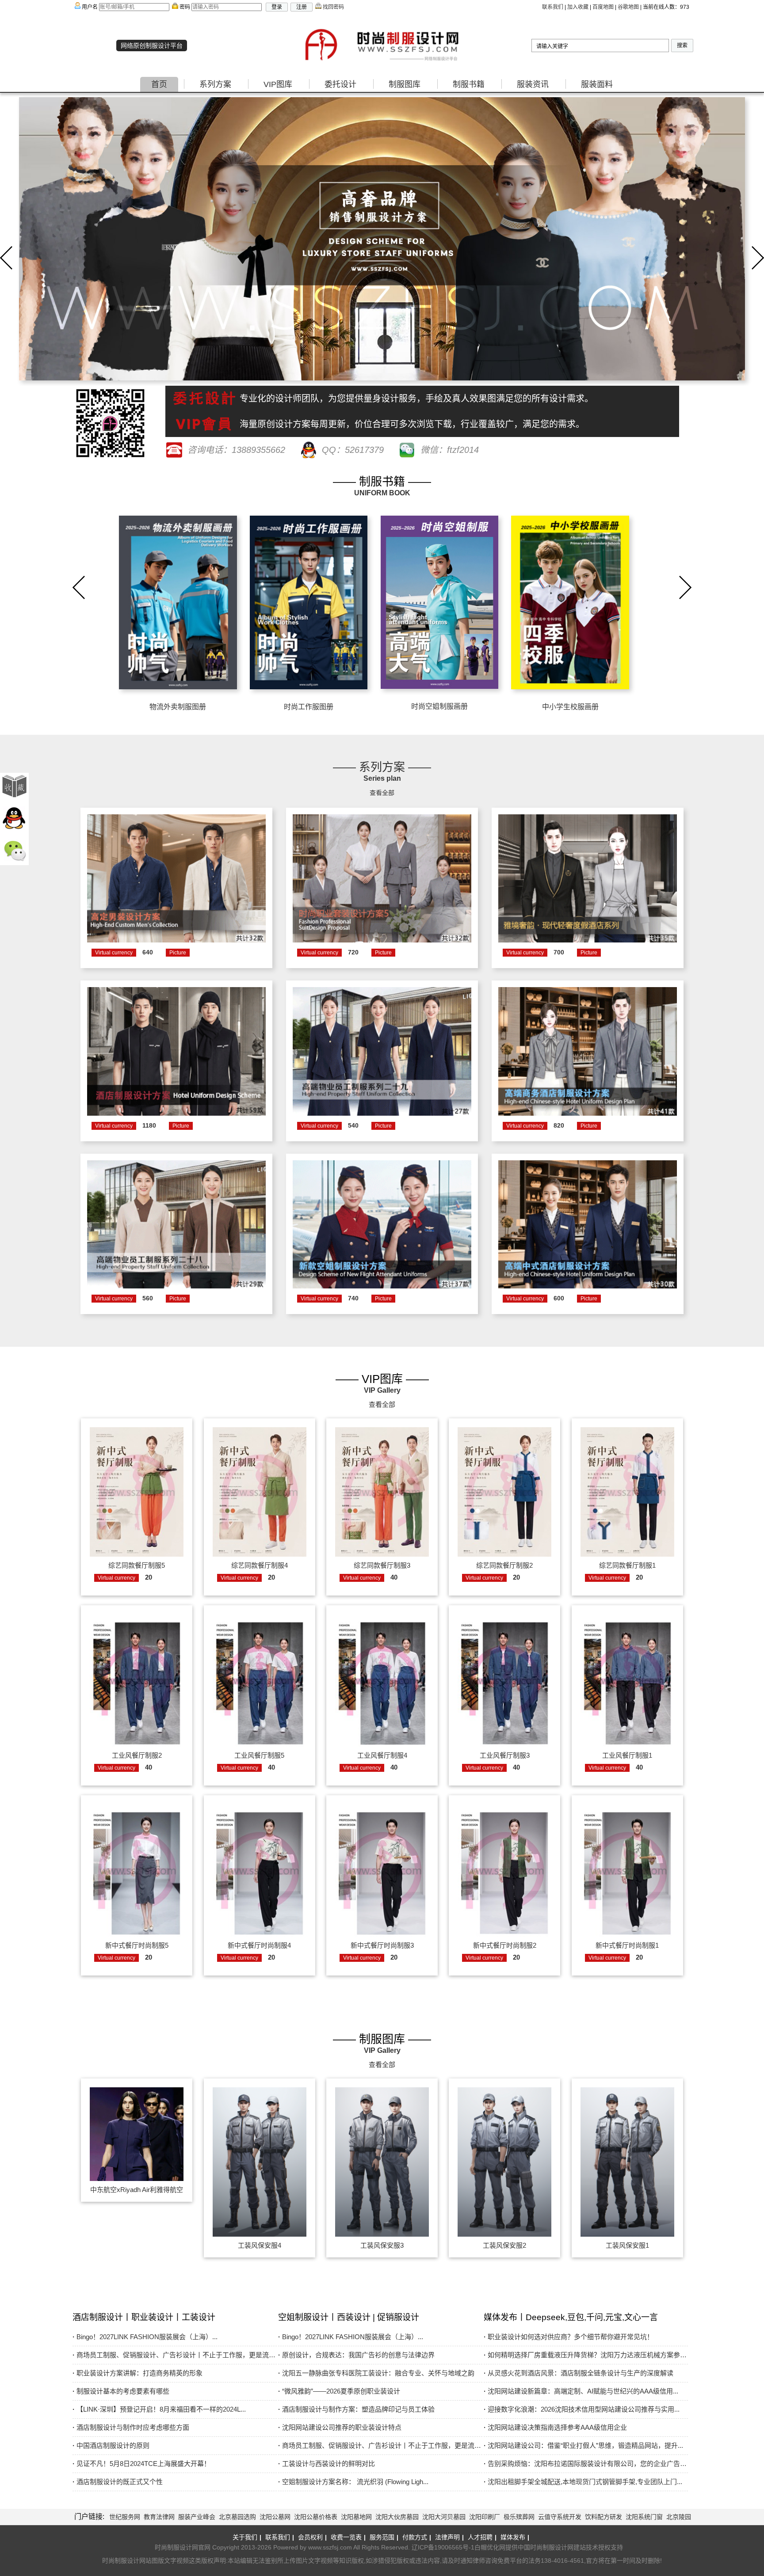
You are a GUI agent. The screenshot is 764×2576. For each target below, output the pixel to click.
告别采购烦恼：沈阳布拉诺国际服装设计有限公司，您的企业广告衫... (582, 2465)
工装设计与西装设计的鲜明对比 (327, 2464)
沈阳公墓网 (275, 2517)
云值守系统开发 (560, 2517)
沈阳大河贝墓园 (444, 2517)
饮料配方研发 (604, 2517)
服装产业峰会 (197, 2517)
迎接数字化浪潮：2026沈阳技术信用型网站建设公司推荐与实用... (582, 2409)
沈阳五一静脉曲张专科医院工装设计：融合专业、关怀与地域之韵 (376, 2373)
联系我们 (553, 7)
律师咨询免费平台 (497, 2561)
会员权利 (312, 2537)
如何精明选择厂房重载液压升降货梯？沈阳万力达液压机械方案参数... (582, 2356)
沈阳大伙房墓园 (397, 2517)
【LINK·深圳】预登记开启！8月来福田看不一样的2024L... (159, 2409)
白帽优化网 (490, 2547)
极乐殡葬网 (519, 2517)
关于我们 (247, 2537)
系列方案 (215, 84)
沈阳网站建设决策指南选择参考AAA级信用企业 (555, 2427)
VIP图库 (278, 84)
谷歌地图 (628, 7)
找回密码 (333, 7)
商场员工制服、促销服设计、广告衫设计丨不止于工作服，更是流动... (171, 2356)
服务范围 (384, 2537)
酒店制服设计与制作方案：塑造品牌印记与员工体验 (356, 2409)
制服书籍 (469, 84)
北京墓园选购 (237, 2517)
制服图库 (405, 84)
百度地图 (603, 7)
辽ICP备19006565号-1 (443, 2547)
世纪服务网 (125, 2517)
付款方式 (417, 2537)
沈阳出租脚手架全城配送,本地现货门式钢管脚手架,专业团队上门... (583, 2482)
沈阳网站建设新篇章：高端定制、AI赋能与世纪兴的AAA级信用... (581, 2391)
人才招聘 (482, 2537)
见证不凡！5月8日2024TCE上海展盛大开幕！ (141, 2464)
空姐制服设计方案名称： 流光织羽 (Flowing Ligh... (353, 2482)
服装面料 (597, 84)
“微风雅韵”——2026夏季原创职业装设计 (339, 2391)
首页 (159, 84)
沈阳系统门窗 (644, 2517)
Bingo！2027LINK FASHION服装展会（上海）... (145, 2337)
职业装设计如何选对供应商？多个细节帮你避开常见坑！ (569, 2337)
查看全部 (382, 793)
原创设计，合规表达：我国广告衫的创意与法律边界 (356, 2355)
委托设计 (340, 84)
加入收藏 (578, 7)
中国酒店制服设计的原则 (111, 2445)
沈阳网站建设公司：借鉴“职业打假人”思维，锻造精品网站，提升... (583, 2445)
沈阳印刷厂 (485, 2517)
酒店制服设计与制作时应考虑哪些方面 (131, 2427)
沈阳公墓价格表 (316, 2517)
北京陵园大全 (685, 2517)
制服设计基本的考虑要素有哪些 (121, 2391)
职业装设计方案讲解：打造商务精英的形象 (138, 2373)
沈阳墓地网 (356, 2517)
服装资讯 (533, 84)
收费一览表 (348, 2537)
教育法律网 (159, 2517)
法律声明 (449, 2537)
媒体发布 (515, 2537)
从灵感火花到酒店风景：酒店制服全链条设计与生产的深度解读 (579, 2373)
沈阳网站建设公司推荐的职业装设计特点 (340, 2427)
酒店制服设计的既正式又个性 (118, 2482)
